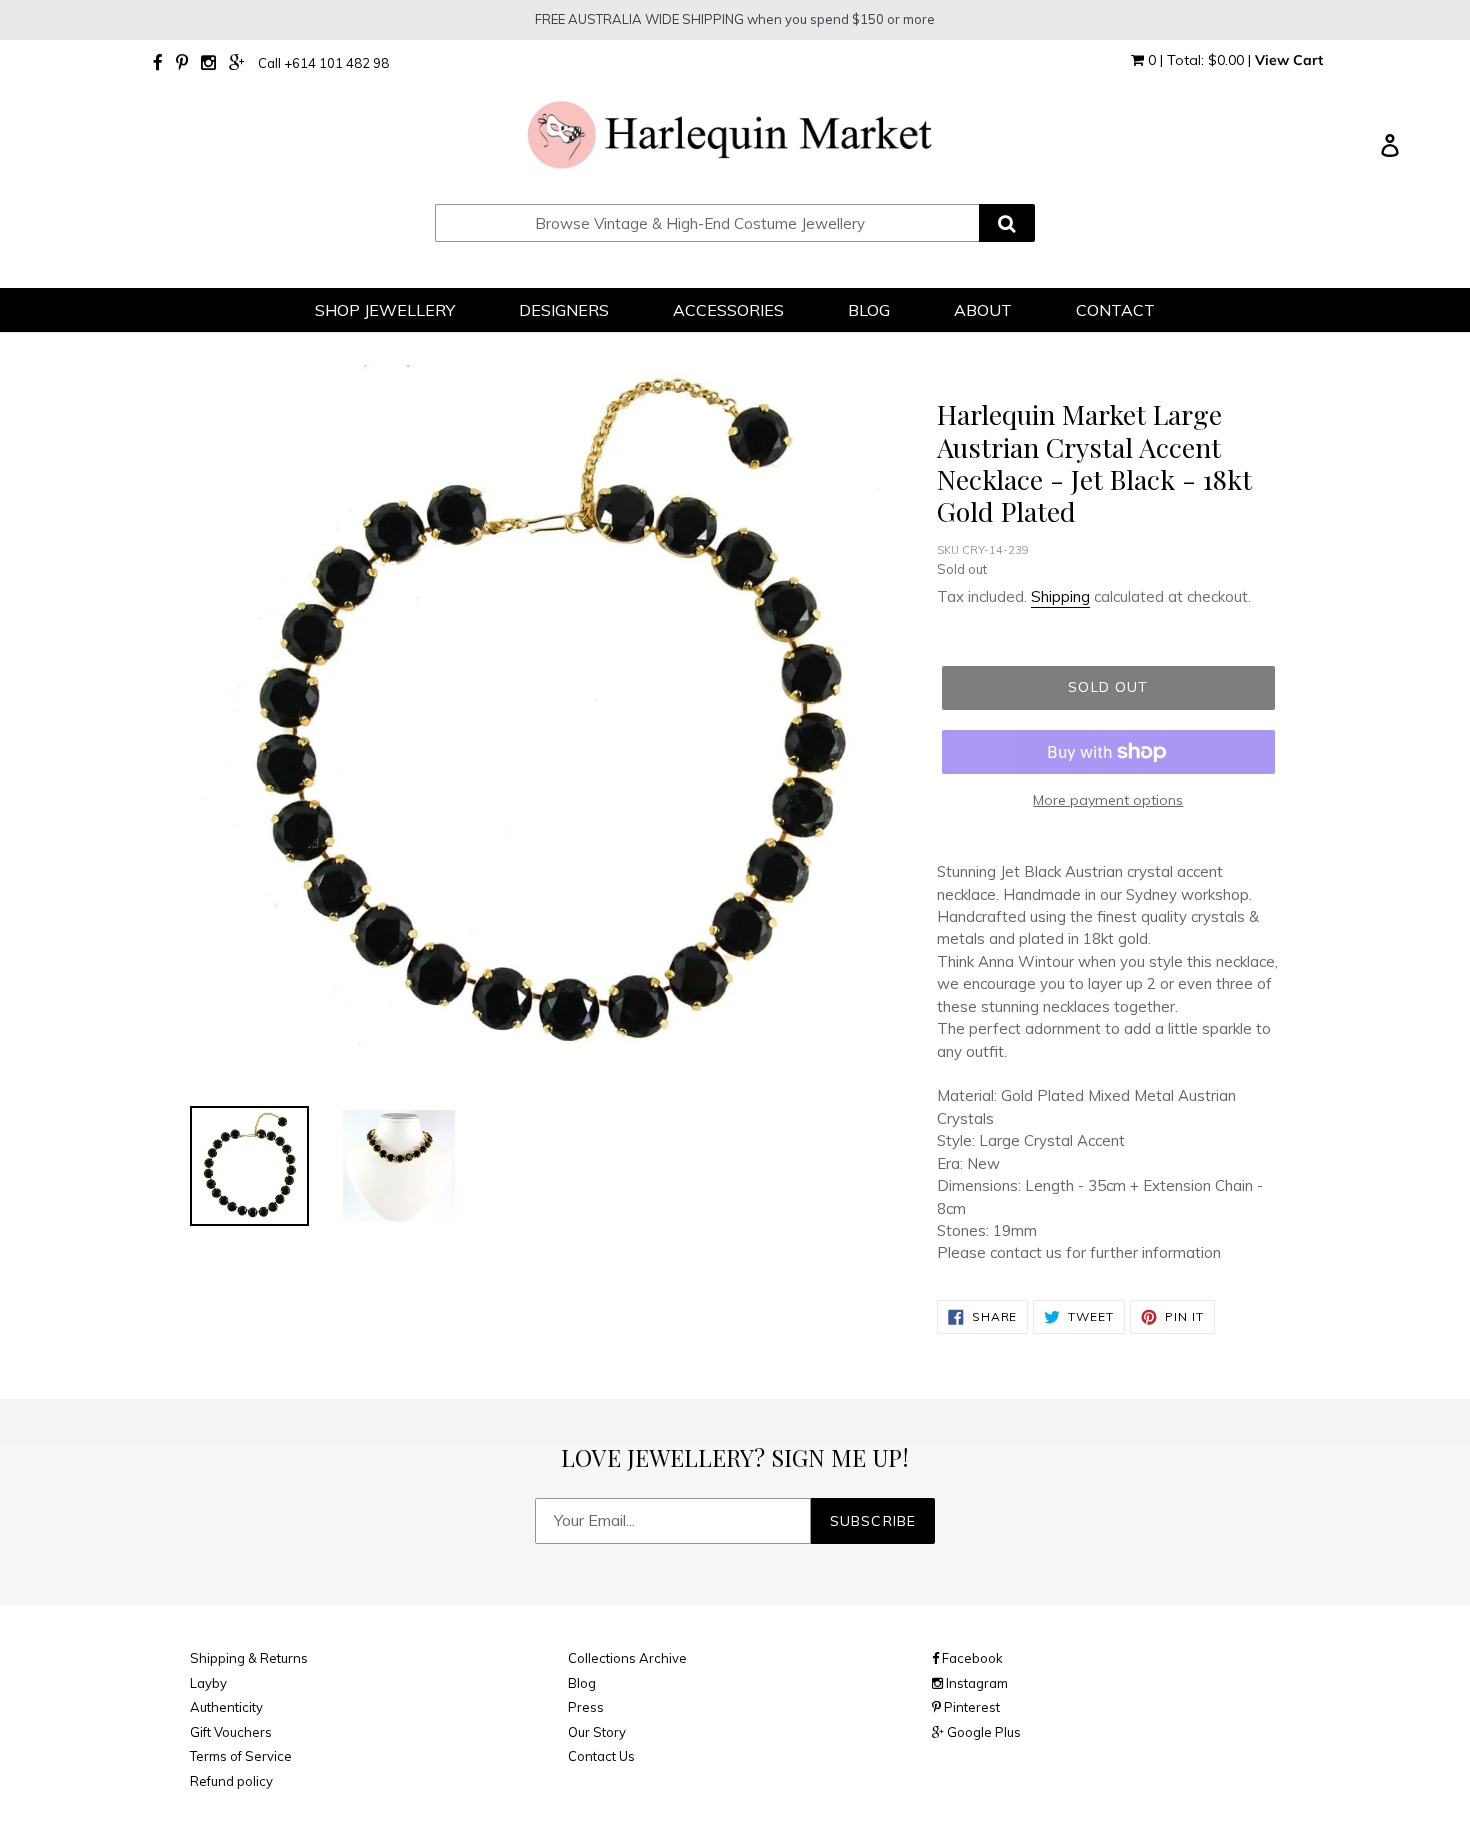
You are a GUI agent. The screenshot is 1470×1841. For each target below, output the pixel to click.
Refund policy (231, 1781)
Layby (208, 1683)
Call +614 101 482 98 (323, 63)
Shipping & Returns (249, 1658)
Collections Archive (627, 1658)
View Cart (1289, 60)
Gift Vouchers (231, 1732)
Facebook (971, 1658)
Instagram (975, 1683)
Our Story (597, 1732)
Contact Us (601, 1756)
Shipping (1060, 596)
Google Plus (982, 1732)
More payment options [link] (1108, 800)
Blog (582, 1683)
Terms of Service (241, 1756)
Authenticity (226, 1707)
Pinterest (970, 1707)
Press (586, 1707)
